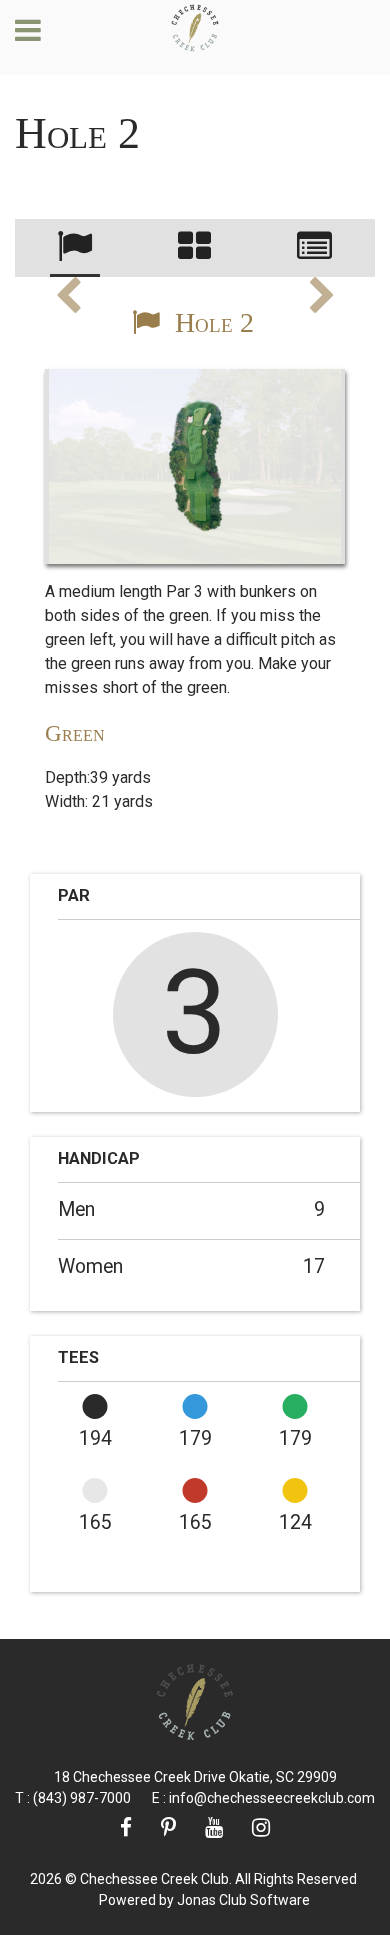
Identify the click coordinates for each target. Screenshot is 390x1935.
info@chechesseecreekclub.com (272, 1798)
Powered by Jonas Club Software (204, 1900)
